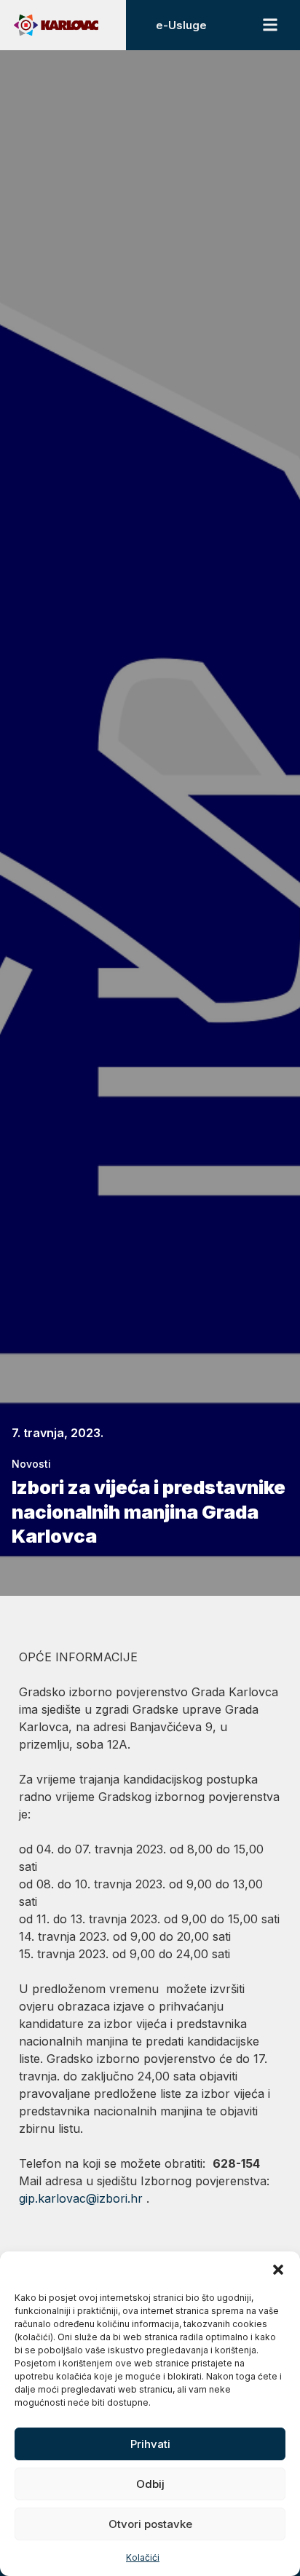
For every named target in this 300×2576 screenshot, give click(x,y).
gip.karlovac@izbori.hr (81, 2198)
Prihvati (150, 2444)
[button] (278, 2270)
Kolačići (143, 2557)
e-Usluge (181, 25)
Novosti (31, 1464)
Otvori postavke (150, 2524)
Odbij (150, 2484)
